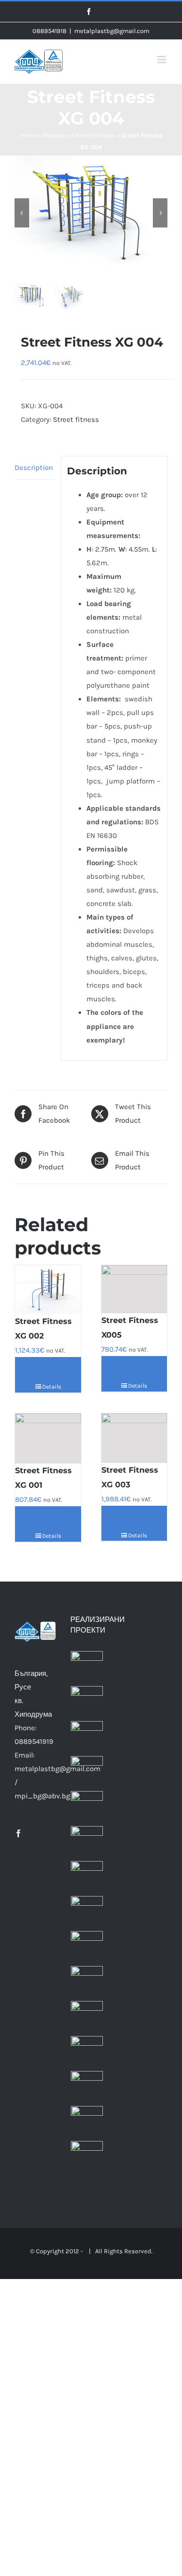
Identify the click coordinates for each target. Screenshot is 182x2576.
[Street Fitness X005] (134, 1289)
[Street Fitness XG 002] (48, 1290)
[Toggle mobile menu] (162, 60)
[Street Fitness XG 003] (134, 1438)
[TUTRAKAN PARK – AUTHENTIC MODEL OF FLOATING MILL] (87, 1737)
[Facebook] (18, 1833)
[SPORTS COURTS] (87, 1702)
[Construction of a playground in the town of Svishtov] (87, 1877)
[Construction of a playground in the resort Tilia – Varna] (87, 2157)
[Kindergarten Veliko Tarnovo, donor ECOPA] (87, 1807)
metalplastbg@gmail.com (112, 31)
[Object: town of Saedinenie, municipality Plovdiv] (87, 2017)
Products (56, 135)
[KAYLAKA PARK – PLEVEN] (87, 1772)
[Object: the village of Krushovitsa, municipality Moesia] (87, 1982)
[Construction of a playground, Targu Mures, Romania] (87, 1912)
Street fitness (95, 135)
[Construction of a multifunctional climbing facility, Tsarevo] (87, 2122)
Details (51, 1387)
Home (28, 135)
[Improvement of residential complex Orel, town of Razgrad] (87, 2052)
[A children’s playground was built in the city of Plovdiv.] (87, 1667)
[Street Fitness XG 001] (48, 1438)
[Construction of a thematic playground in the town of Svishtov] (87, 1842)
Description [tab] (34, 468)
